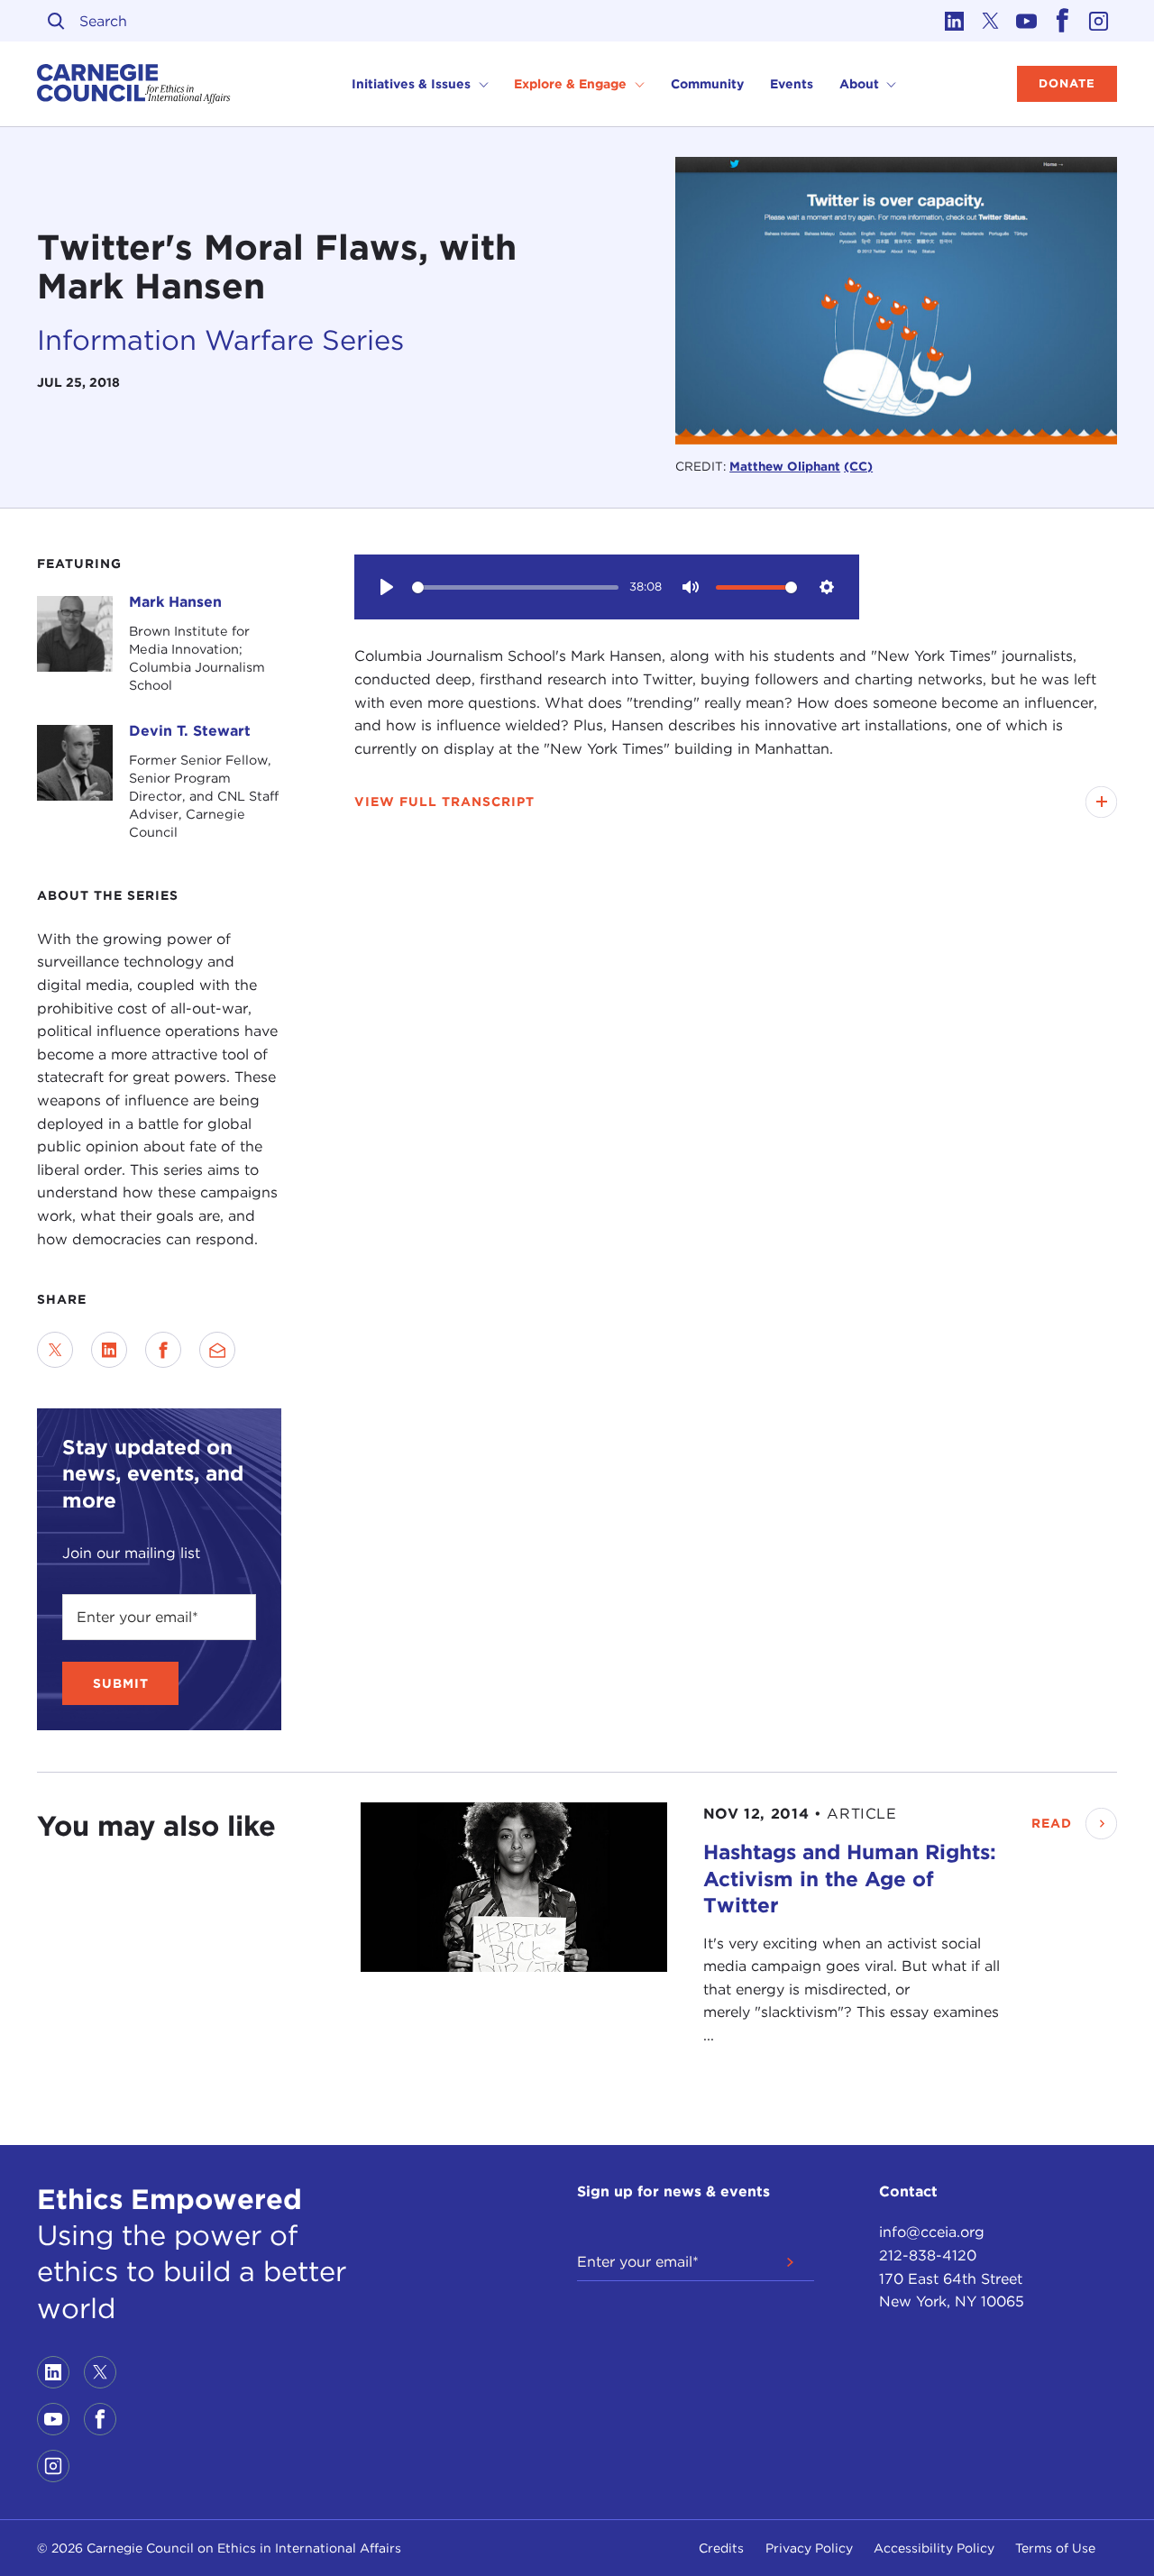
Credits (721, 2548)
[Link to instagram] (1099, 21)
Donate (1067, 83)
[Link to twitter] (991, 21)
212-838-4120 (928, 2255)
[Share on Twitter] (55, 1350)
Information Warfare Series (220, 339)
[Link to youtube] (1027, 21)
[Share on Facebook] (163, 1350)
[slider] (515, 587)
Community (707, 84)
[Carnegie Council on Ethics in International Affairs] (134, 84)
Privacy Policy (809, 2548)
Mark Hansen (175, 602)
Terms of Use (1055, 2548)
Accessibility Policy (934, 2548)
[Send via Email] (217, 1350)
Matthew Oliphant (785, 466)
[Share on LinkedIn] (109, 1350)
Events (792, 84)
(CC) (858, 466)
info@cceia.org (932, 2232)
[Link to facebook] (1063, 21)
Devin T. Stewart (190, 731)
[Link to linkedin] (955, 21)
